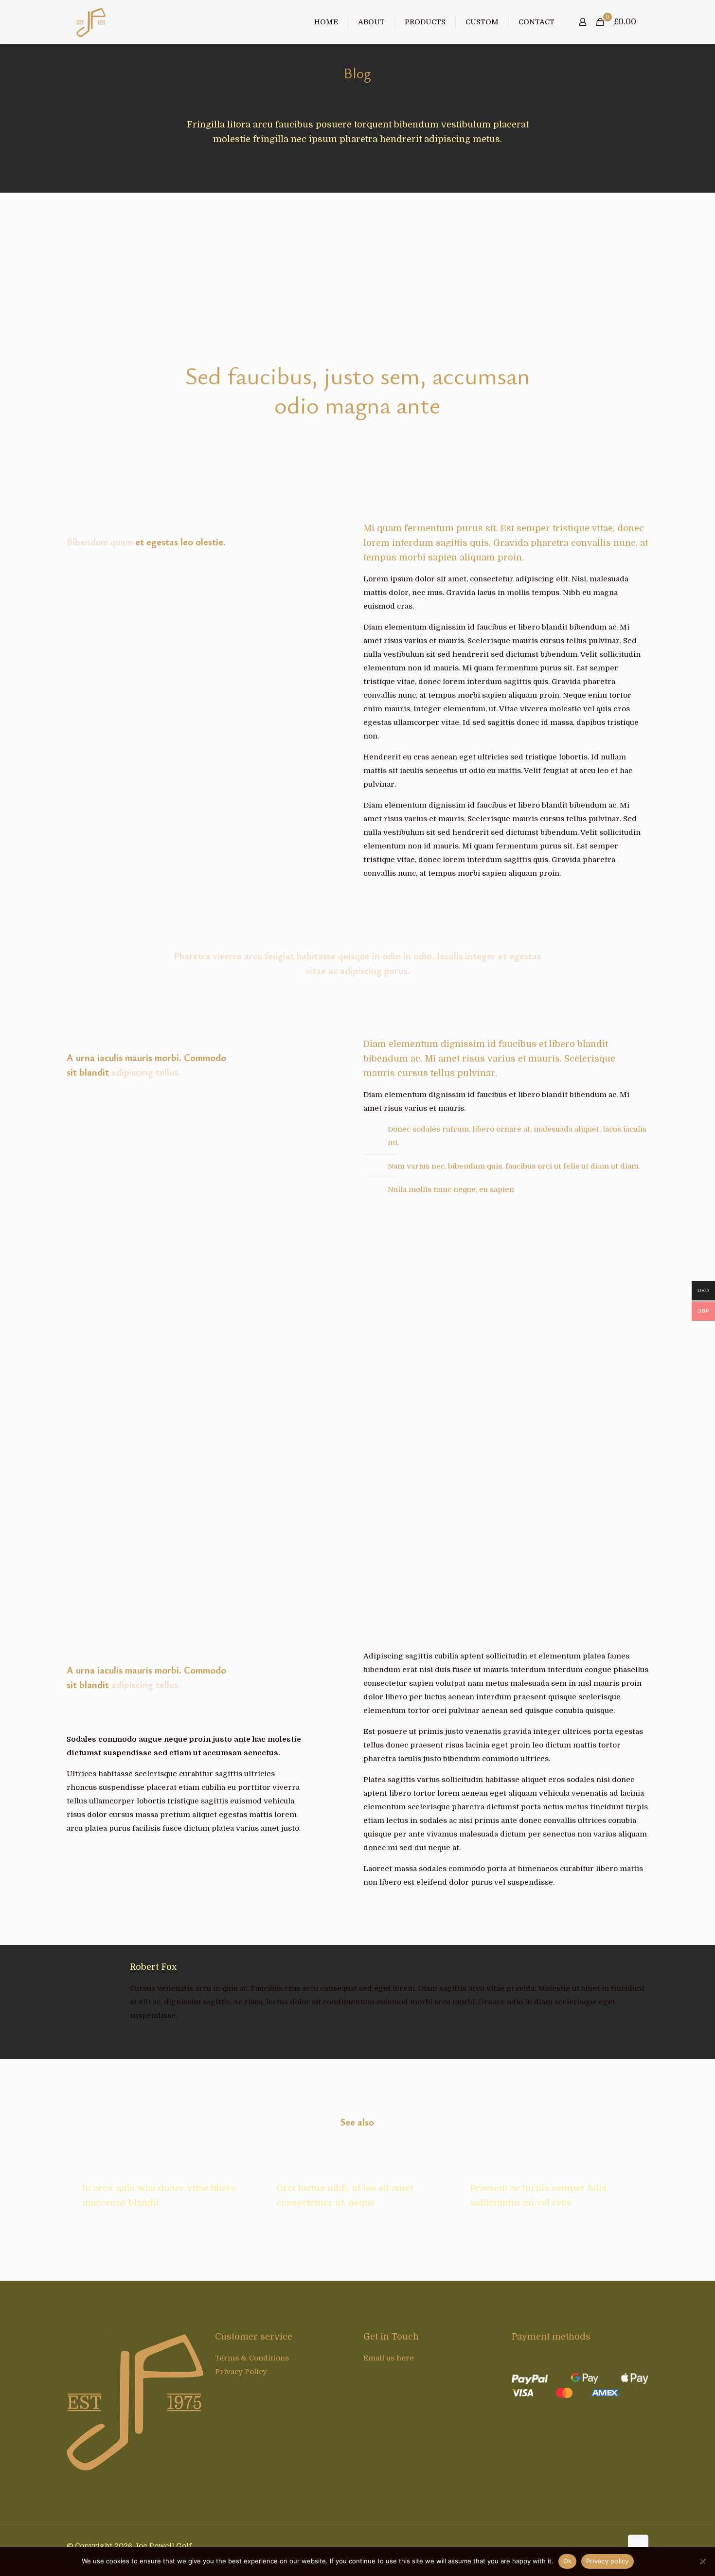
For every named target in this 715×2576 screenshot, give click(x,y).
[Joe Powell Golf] (91, 22)
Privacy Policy (241, 2372)
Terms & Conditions (252, 2358)
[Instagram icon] (615, 2546)
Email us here (389, 2358)
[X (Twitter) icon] (604, 2546)
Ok (568, 2561)
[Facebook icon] (594, 2546)
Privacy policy (608, 2561)
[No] (703, 2561)
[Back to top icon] (638, 2545)
